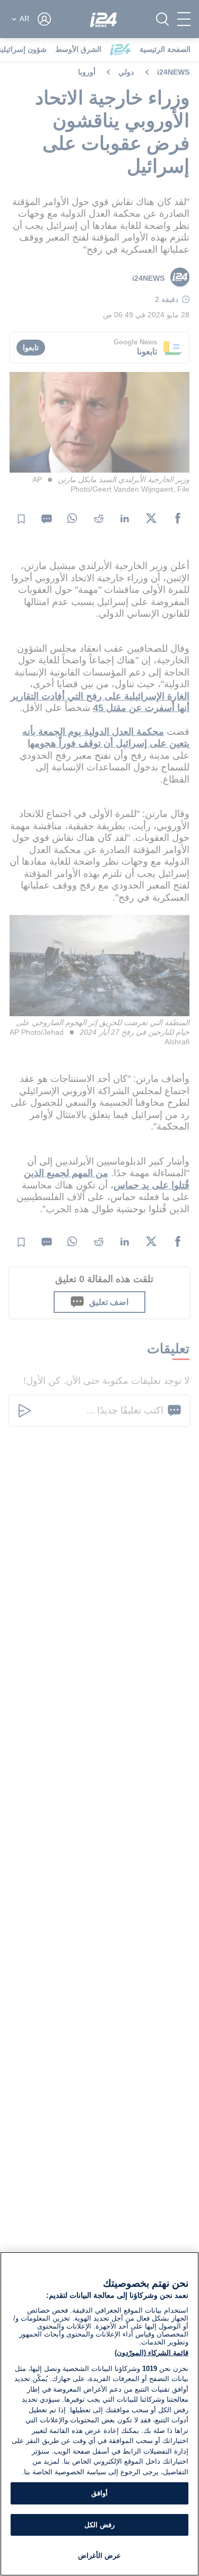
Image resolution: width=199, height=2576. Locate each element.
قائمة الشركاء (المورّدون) (152, 2353)
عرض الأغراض (99, 2556)
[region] (99, 2414)
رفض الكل (99, 2525)
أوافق (99, 2493)
